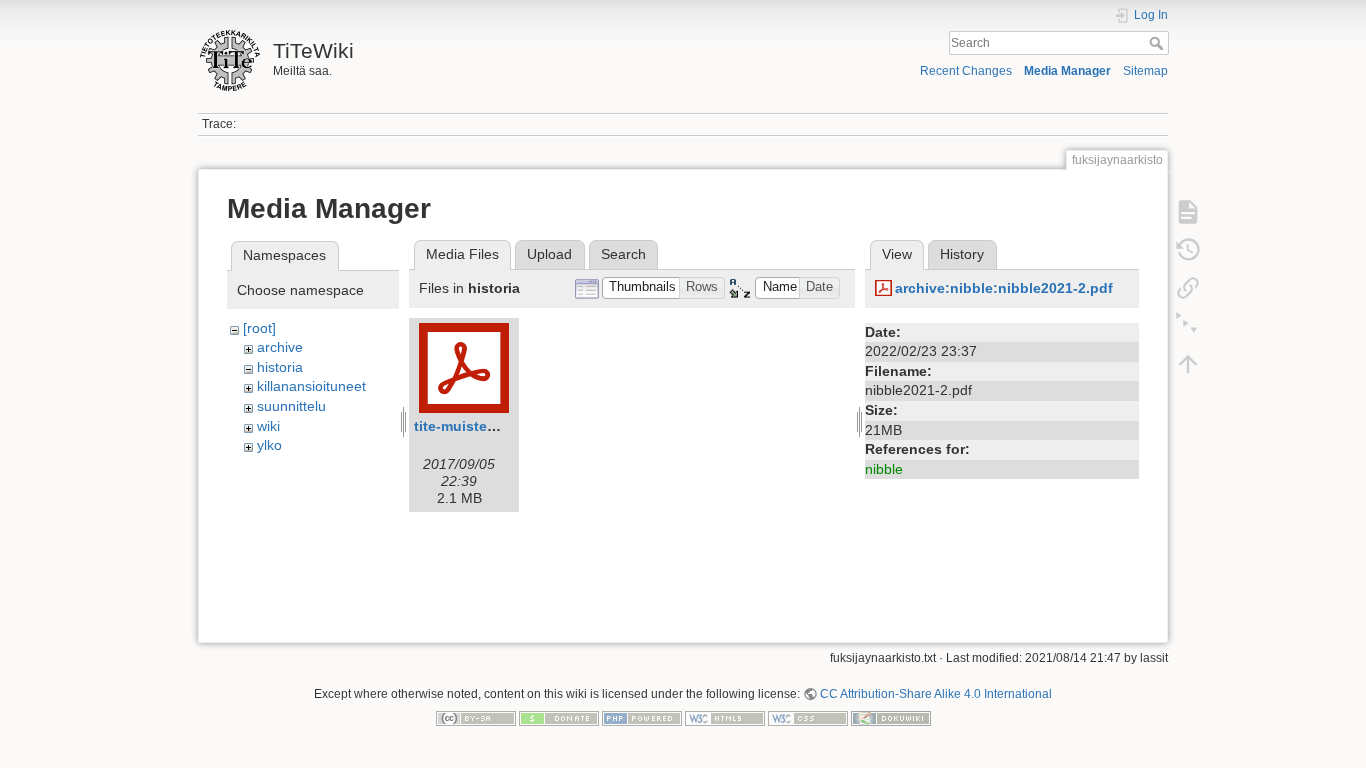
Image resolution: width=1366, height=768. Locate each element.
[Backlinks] (1188, 288)
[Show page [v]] (1188, 212)
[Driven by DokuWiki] (891, 718)
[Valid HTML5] (725, 718)
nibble (884, 469)
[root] (259, 328)
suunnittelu (291, 406)
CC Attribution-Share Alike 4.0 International (936, 694)
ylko (269, 445)
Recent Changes (966, 71)
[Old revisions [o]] (1188, 250)
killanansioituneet (311, 386)
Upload (549, 254)
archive (280, 347)
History (962, 254)
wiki (268, 426)
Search (1158, 43)
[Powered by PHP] (642, 718)
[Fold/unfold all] (1188, 326)
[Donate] (559, 718)
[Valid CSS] (808, 718)
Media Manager (1067, 71)
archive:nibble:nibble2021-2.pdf (1004, 288)
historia (280, 367)
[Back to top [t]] (1188, 364)
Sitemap (1145, 71)
